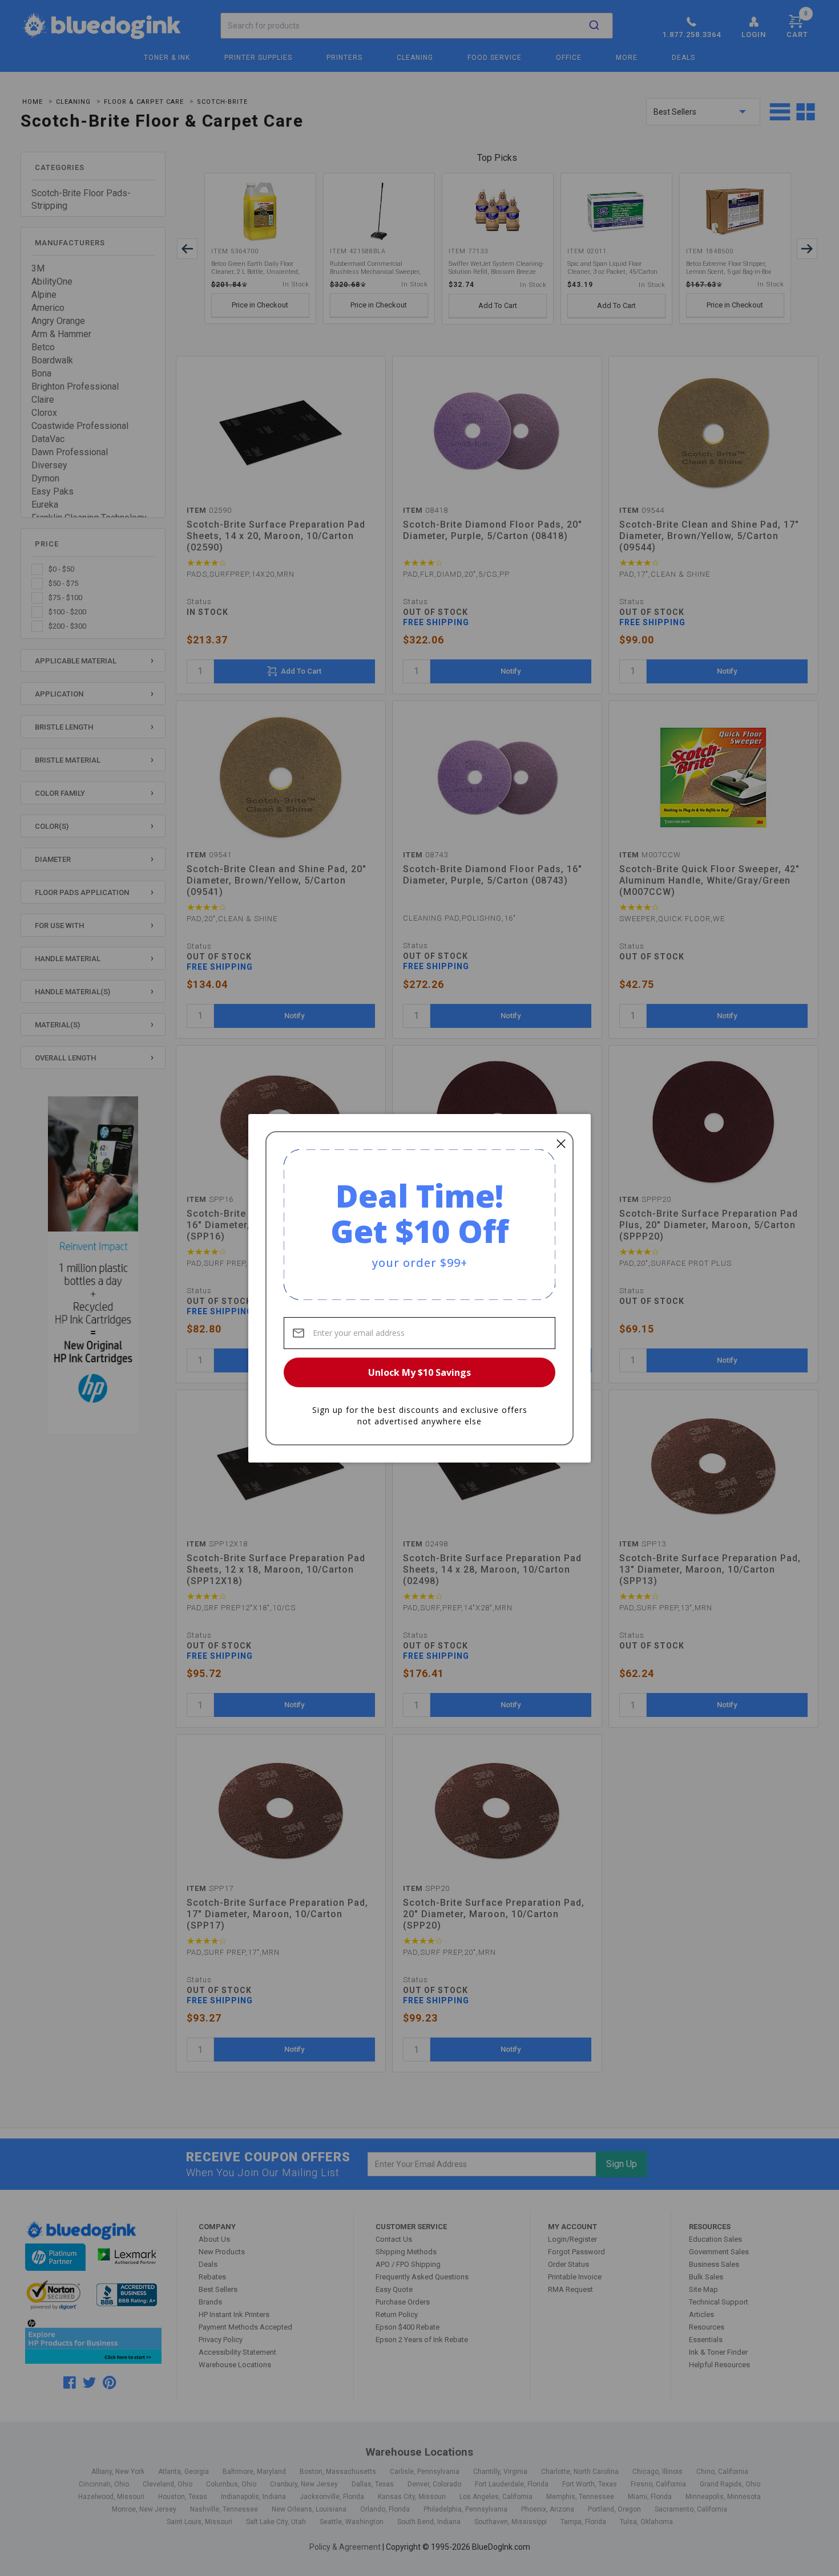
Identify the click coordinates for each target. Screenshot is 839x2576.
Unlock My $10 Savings (419, 1372)
